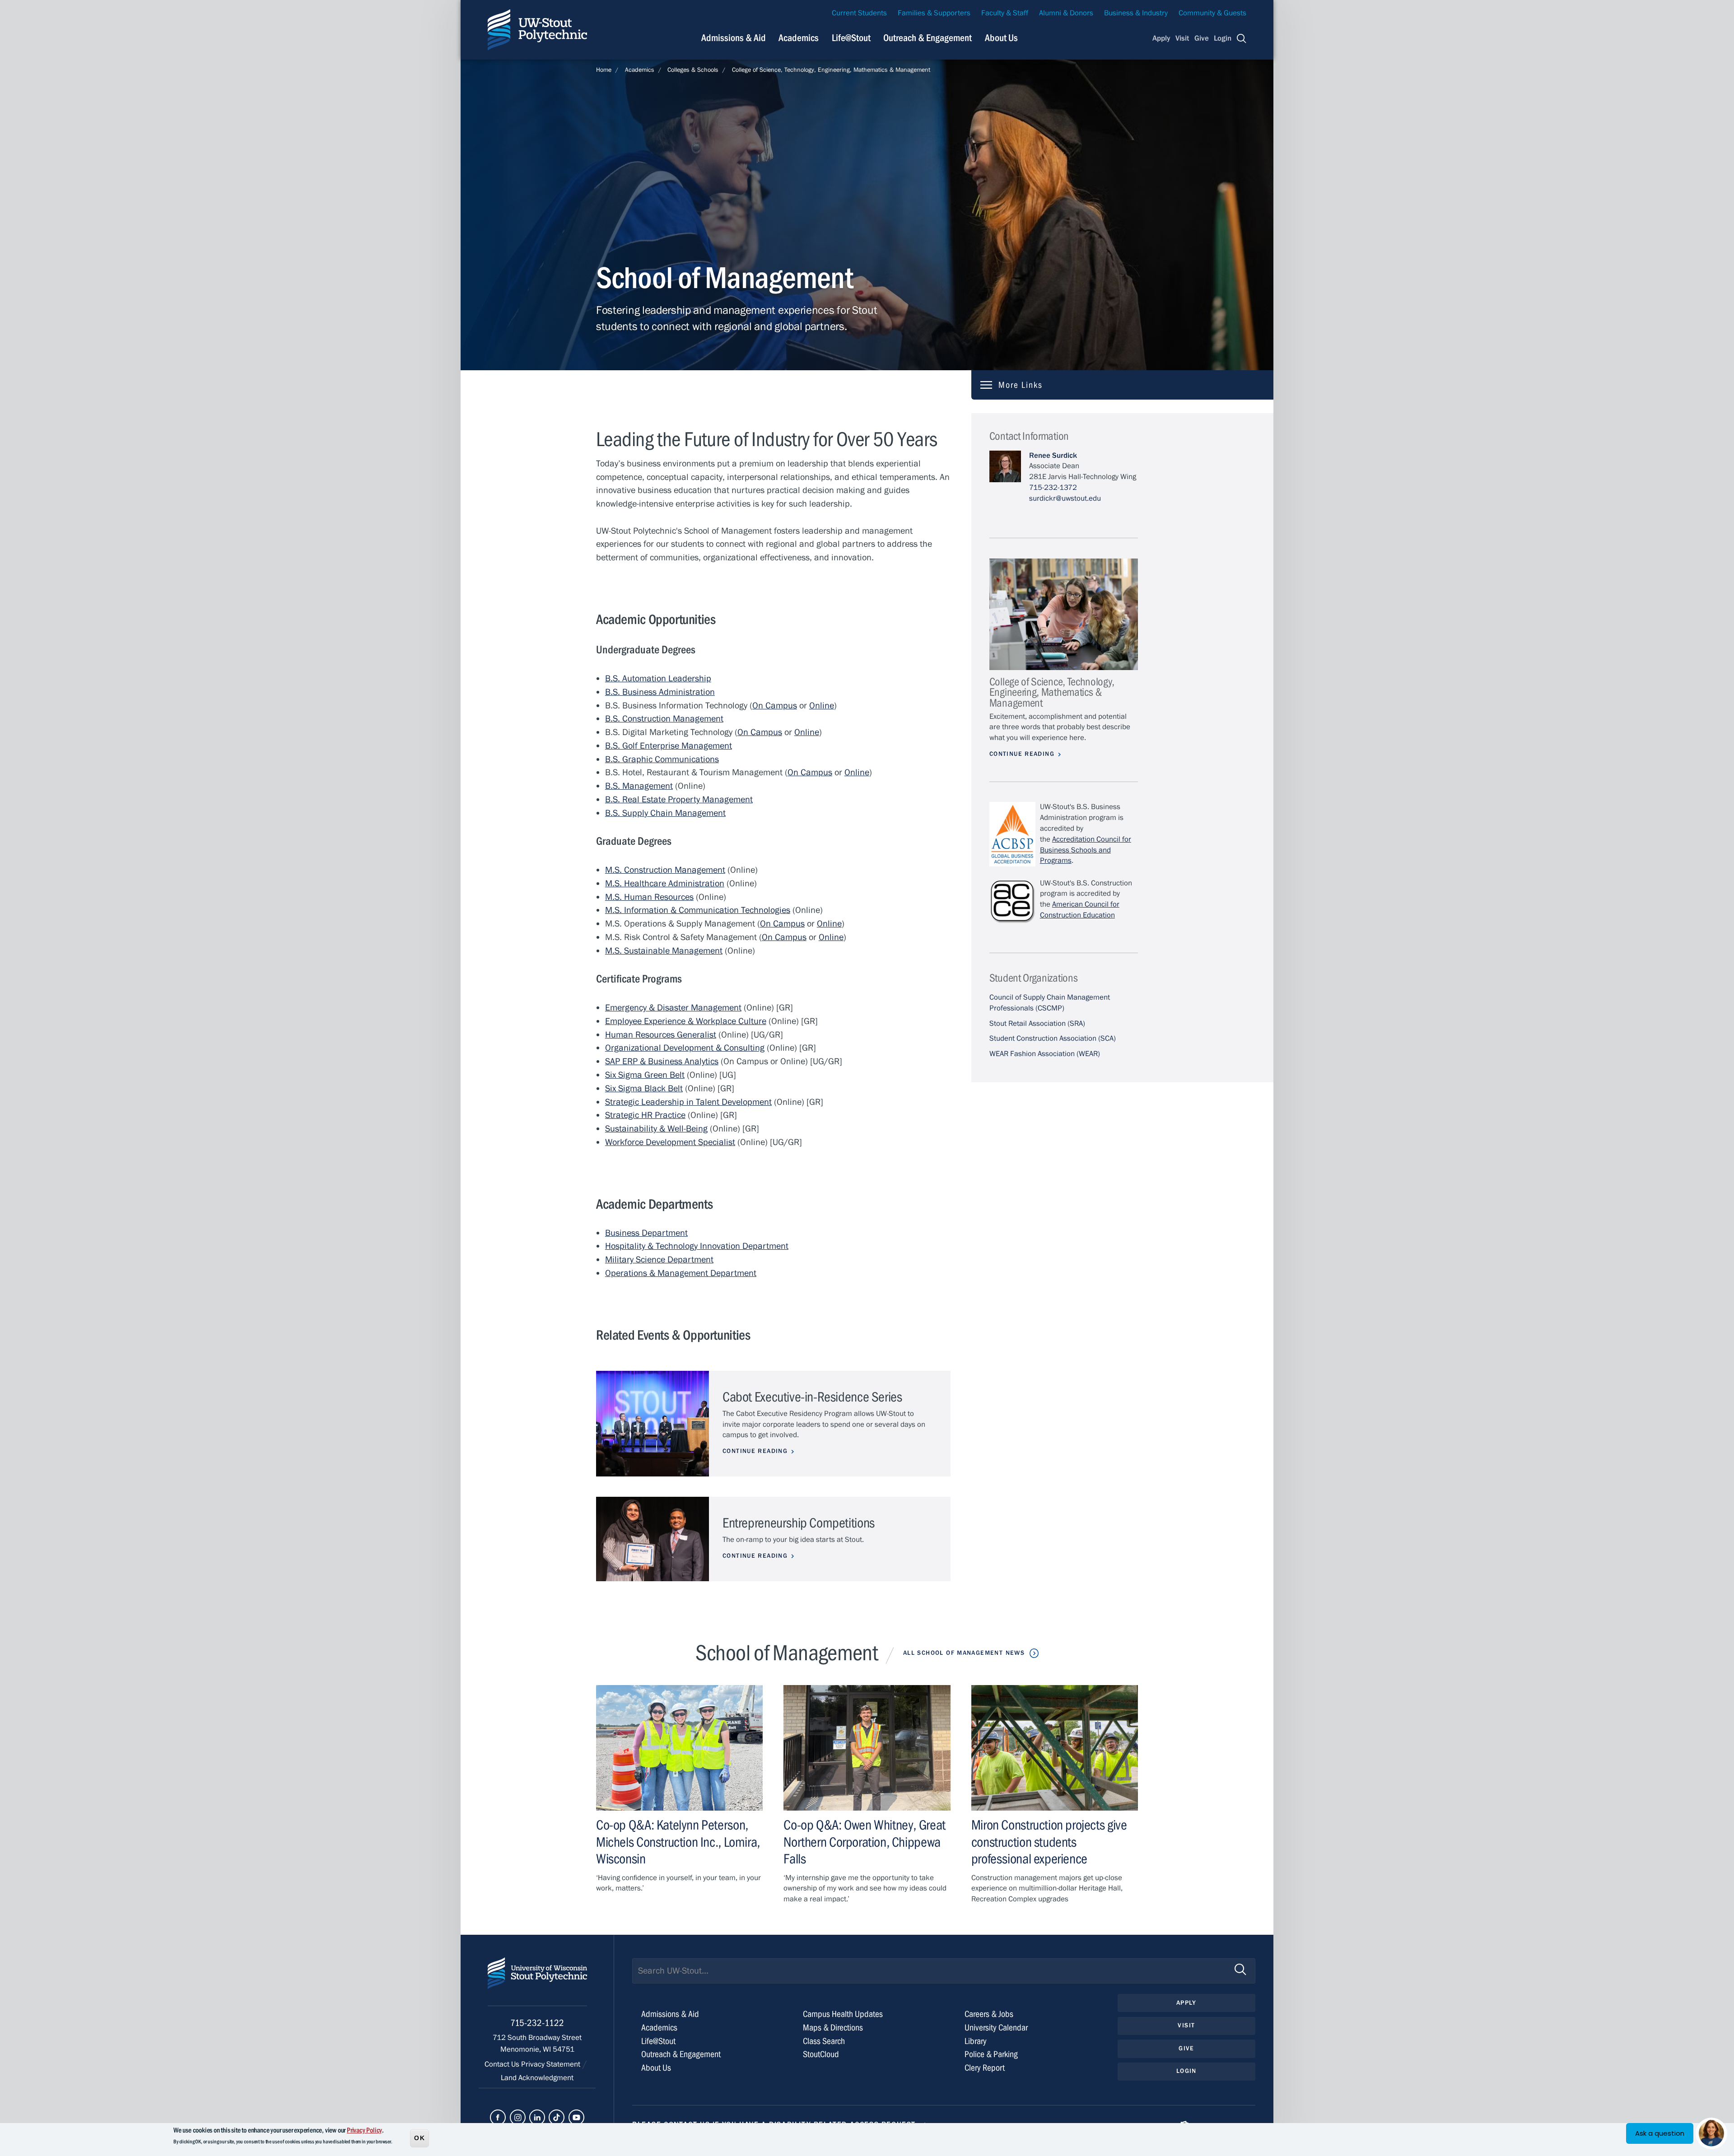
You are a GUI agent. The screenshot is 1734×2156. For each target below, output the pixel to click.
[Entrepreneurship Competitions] (653, 1539)
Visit (1182, 38)
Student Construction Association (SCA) (1053, 1038)
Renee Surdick (1053, 456)
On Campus (775, 705)
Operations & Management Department (681, 1273)
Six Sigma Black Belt (644, 1088)
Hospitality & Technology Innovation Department (697, 1246)
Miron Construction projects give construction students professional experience (1049, 1842)
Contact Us (503, 2064)
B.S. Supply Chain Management (665, 813)
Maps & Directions (833, 2028)
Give (1202, 38)
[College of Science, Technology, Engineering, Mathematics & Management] (1064, 614)
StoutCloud (821, 2054)
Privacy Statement (552, 2064)
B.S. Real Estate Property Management (679, 799)
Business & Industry (1136, 13)
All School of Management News (964, 1653)
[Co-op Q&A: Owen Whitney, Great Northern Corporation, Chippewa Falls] (867, 1748)
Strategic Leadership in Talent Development (688, 1102)
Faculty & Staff (1005, 13)
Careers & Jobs (989, 2014)
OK (420, 2137)
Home (604, 70)
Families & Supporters (934, 13)
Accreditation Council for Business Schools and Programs (1086, 850)
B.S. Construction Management (664, 719)
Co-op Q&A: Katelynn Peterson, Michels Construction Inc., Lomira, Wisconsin (678, 1842)
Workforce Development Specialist (670, 1142)
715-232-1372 (1053, 488)
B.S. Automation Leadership (658, 678)
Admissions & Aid (734, 38)
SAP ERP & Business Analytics (662, 1061)
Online (822, 705)
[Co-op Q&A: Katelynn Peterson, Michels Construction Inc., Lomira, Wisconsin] (679, 1748)
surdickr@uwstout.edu (1065, 498)
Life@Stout (851, 38)
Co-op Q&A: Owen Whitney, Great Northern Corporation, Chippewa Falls (864, 1842)
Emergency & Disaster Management (673, 1008)
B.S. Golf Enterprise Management (669, 746)
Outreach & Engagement (928, 38)
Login (1223, 38)
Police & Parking (991, 2054)
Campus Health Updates (843, 2014)
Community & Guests (1212, 13)
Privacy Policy (364, 2130)
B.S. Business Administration (660, 692)
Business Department (646, 1233)
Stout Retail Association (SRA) (1037, 1024)
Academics (799, 38)
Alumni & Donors (1066, 13)
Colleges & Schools (693, 70)
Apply (1161, 38)
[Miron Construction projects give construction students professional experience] (1055, 1748)
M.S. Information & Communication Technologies (698, 910)
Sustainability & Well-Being (656, 1129)
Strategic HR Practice (645, 1115)
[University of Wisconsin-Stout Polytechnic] (537, 1981)
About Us (1001, 38)
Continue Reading (755, 1451)
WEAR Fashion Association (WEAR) (1045, 1054)
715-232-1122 (537, 2023)
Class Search (824, 2041)
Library (976, 2041)
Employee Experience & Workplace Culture (686, 1021)
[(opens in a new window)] (498, 2117)
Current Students (859, 13)
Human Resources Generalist (661, 1035)
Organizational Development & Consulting (685, 1048)
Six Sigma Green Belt (645, 1075)
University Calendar (996, 2028)
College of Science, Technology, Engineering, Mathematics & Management (831, 70)
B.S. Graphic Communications (662, 759)
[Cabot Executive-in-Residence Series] (653, 1424)
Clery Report (985, 2068)
